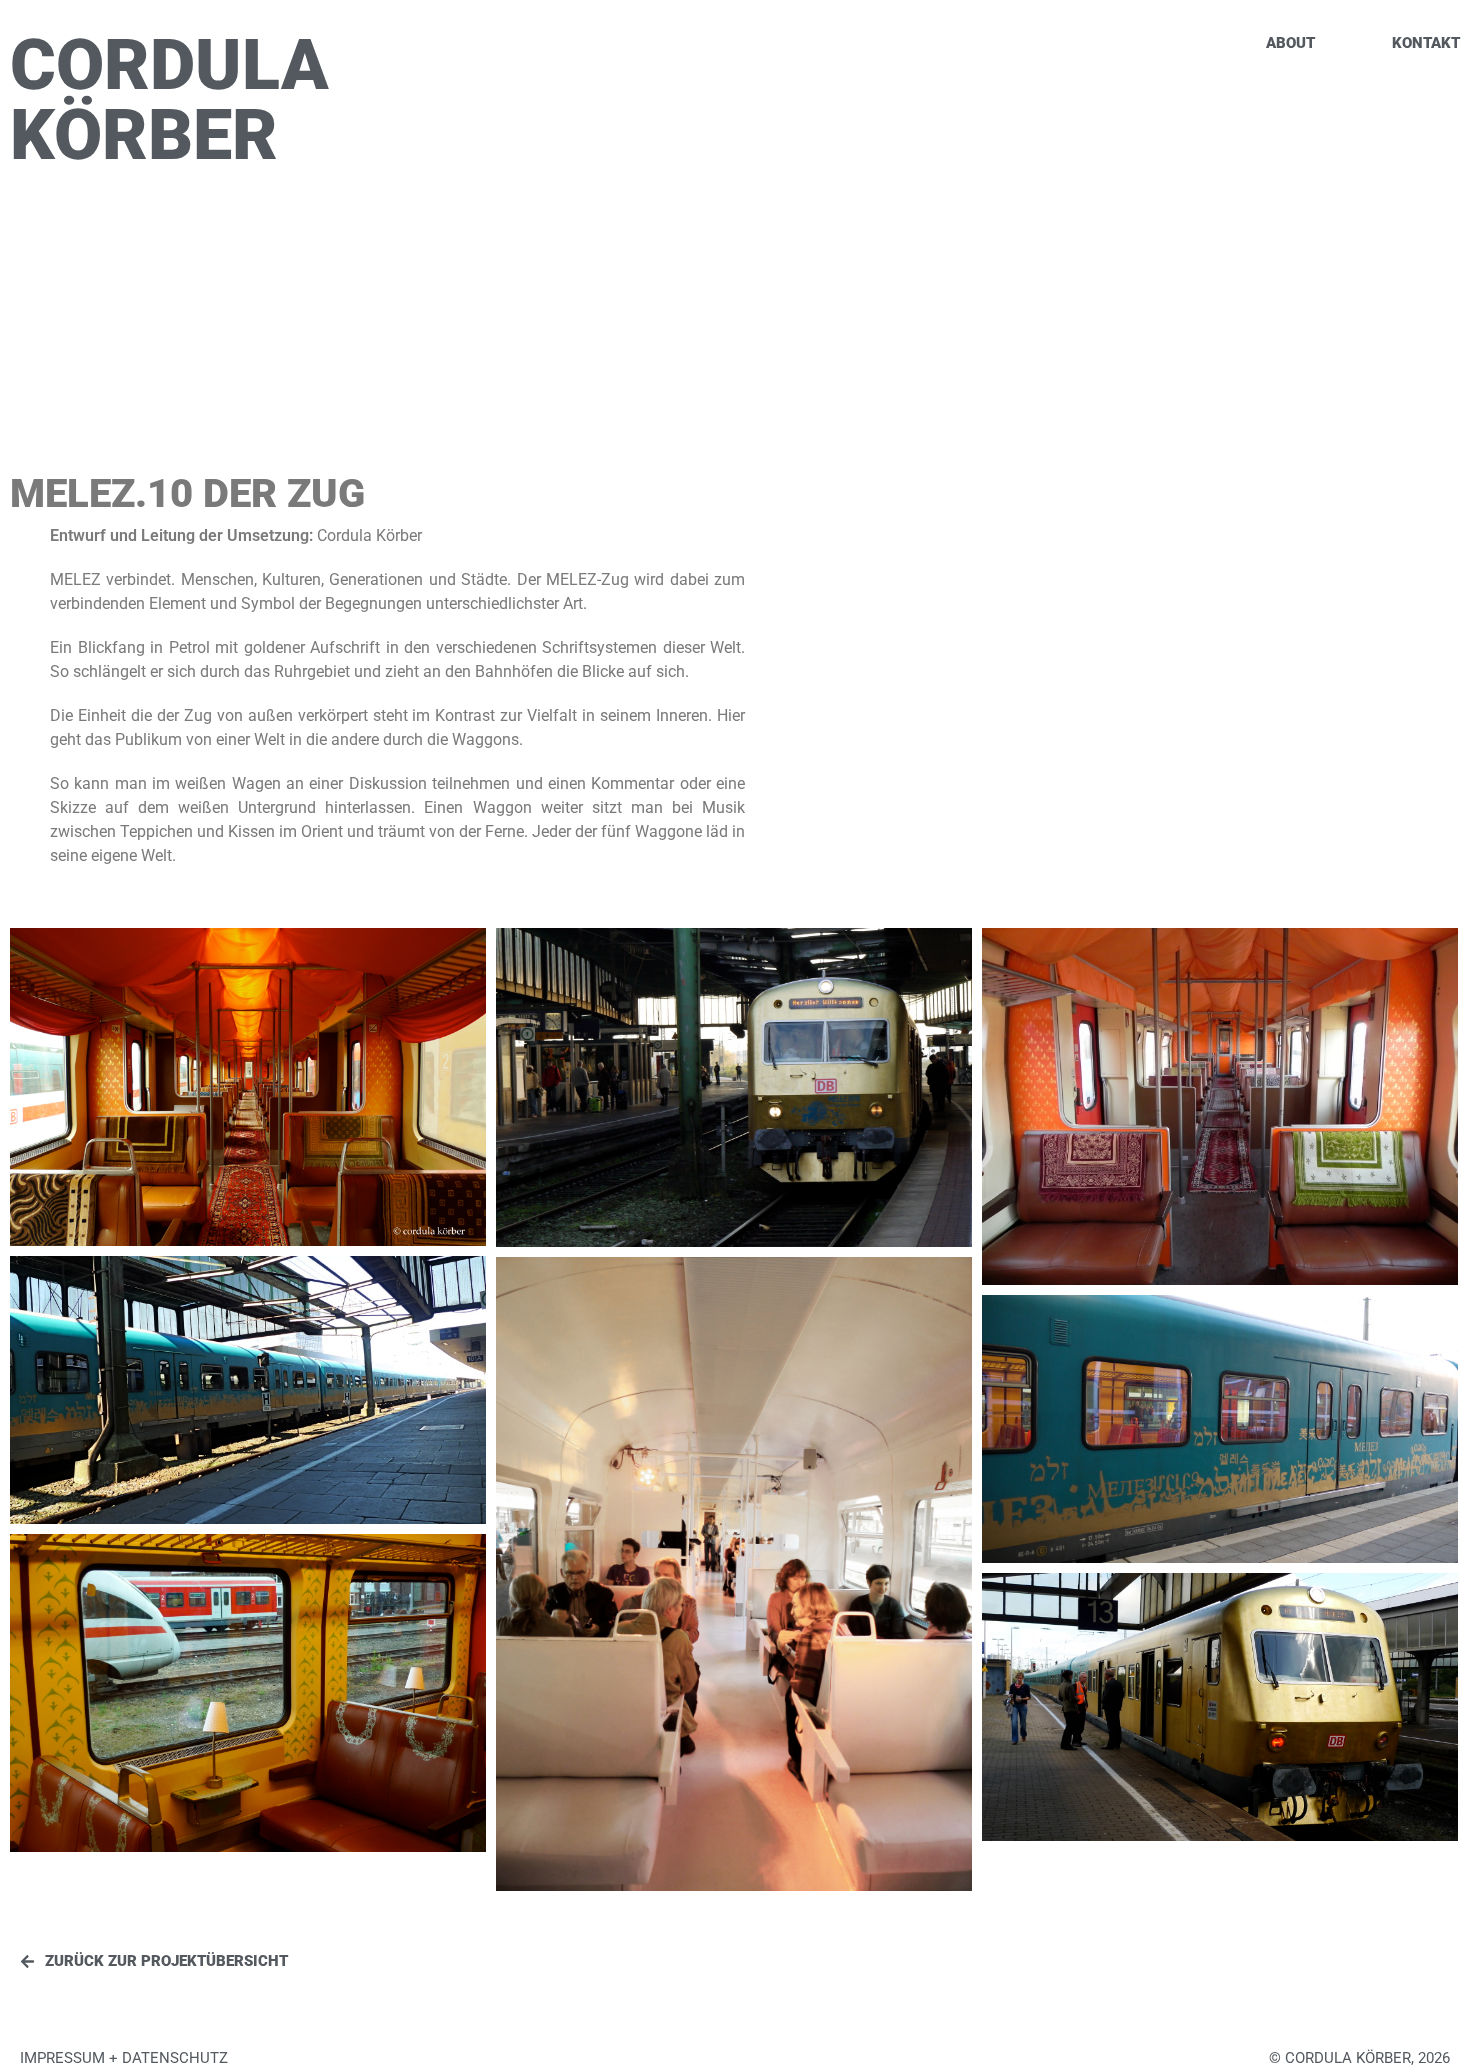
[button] (1359, 2058)
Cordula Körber (169, 100)
